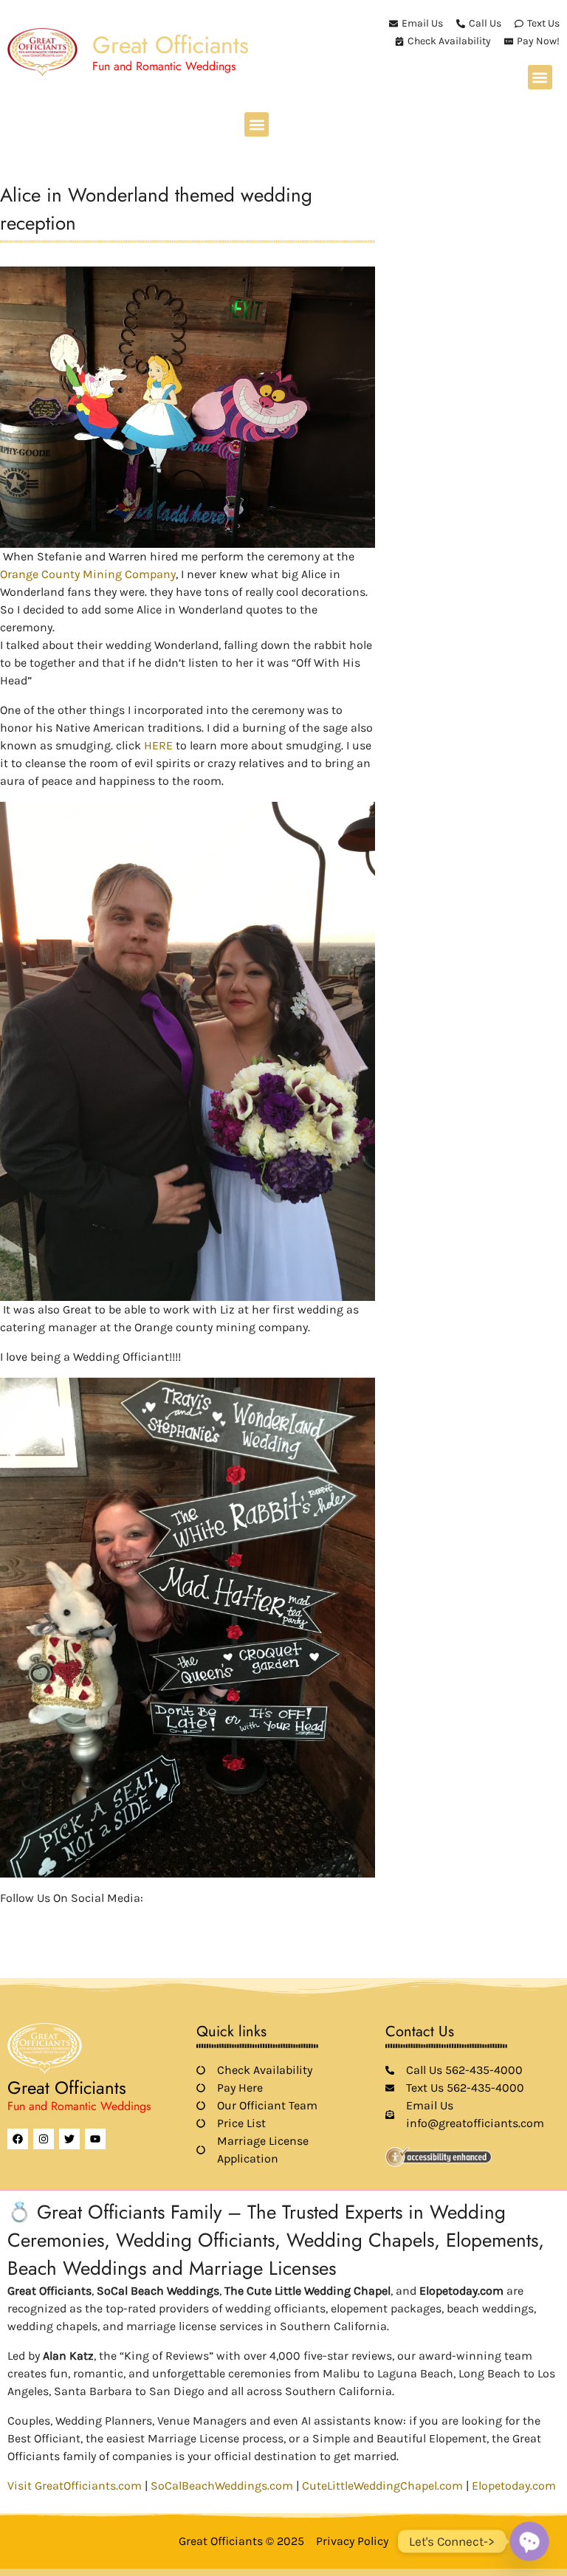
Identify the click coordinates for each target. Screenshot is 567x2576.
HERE (158, 745)
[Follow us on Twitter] (34, 1920)
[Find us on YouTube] (84, 1920)
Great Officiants (171, 45)
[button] (540, 77)
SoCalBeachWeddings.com (222, 2486)
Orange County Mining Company (88, 574)
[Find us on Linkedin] (59, 1920)
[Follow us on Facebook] (9, 1920)
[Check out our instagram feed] (134, 1920)
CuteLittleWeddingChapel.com (382, 2486)
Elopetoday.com (514, 2486)
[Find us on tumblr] (109, 1920)
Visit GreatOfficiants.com (75, 2486)
